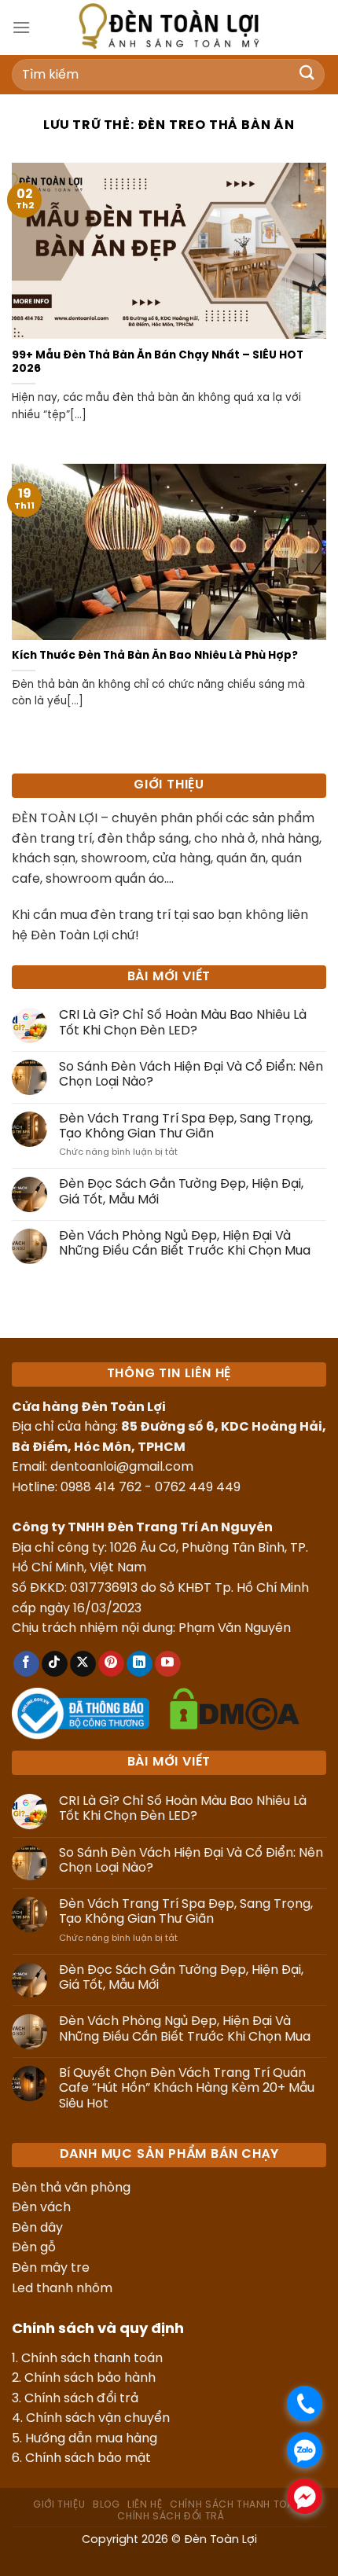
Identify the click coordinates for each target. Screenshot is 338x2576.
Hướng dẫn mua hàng (91, 2439)
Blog (106, 2505)
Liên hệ (145, 2505)
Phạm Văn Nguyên (235, 1628)
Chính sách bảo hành (90, 2378)
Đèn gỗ (34, 2248)
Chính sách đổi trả (81, 2399)
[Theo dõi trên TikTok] (55, 1664)
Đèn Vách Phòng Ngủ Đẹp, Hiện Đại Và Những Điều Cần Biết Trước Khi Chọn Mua (185, 1244)
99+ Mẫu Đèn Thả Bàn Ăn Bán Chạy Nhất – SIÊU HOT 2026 (158, 362)
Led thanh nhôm (62, 2289)
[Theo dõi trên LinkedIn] (140, 1664)
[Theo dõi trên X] (83, 1664)
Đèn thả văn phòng (71, 2188)
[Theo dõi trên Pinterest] (111, 1664)
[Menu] (21, 27)
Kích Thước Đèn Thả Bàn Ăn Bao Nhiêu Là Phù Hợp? (155, 656)
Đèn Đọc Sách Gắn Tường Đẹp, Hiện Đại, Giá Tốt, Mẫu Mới (181, 1192)
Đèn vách (41, 2208)
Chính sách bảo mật (88, 2458)
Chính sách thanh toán (92, 2359)
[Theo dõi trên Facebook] (26, 1664)
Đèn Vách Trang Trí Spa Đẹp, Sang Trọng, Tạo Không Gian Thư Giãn (186, 1126)
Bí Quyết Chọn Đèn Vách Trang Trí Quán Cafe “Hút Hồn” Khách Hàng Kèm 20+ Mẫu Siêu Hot (187, 2088)
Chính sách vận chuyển (98, 2418)
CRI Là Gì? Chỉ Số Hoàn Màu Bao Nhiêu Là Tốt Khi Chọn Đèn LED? (183, 1023)
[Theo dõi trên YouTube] (168, 1664)
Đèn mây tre (51, 2268)
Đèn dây (37, 2228)
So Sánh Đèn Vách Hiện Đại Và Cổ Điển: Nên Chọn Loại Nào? (191, 1075)
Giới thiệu (59, 2505)
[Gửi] (307, 74)
